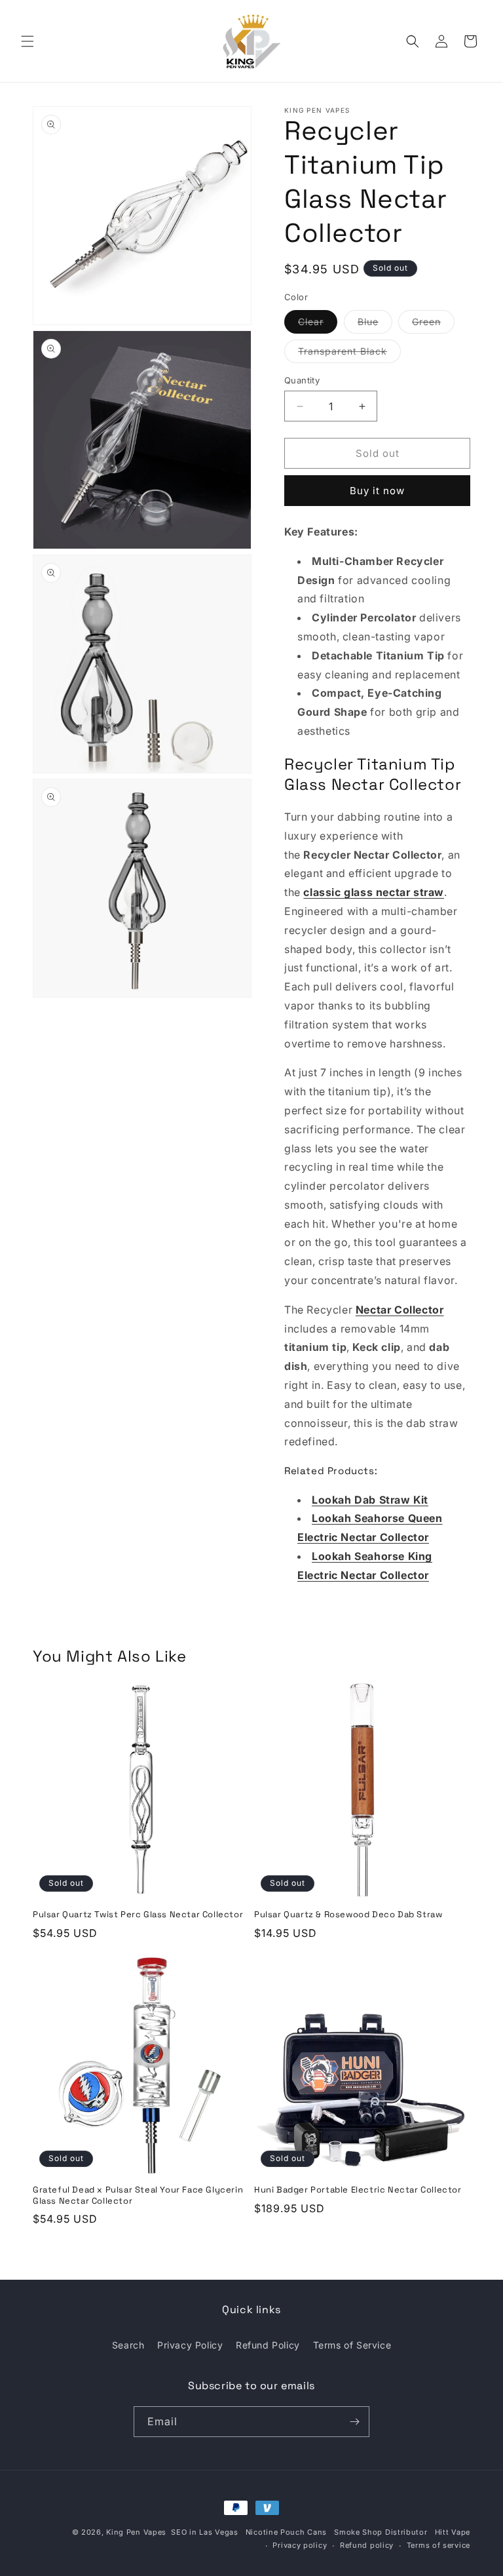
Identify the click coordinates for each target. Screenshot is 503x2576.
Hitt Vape (453, 2532)
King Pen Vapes (136, 2532)
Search (128, 2345)
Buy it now (377, 491)
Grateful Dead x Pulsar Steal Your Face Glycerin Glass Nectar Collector (138, 2195)
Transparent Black (349, 354)
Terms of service (438, 2545)
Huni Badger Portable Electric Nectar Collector (358, 2190)
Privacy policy (300, 2545)
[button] (28, 41)
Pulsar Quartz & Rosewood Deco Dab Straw (348, 1915)
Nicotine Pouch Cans (286, 2532)
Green (433, 324)
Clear (318, 324)
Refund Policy (268, 2345)
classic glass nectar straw (374, 892)
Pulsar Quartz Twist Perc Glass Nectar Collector (138, 1915)
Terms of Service (352, 2345)
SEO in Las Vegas (204, 2532)
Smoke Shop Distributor (381, 2532)
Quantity (302, 380)
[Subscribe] (354, 2422)
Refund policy (367, 2545)
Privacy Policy (190, 2345)
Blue (375, 324)
